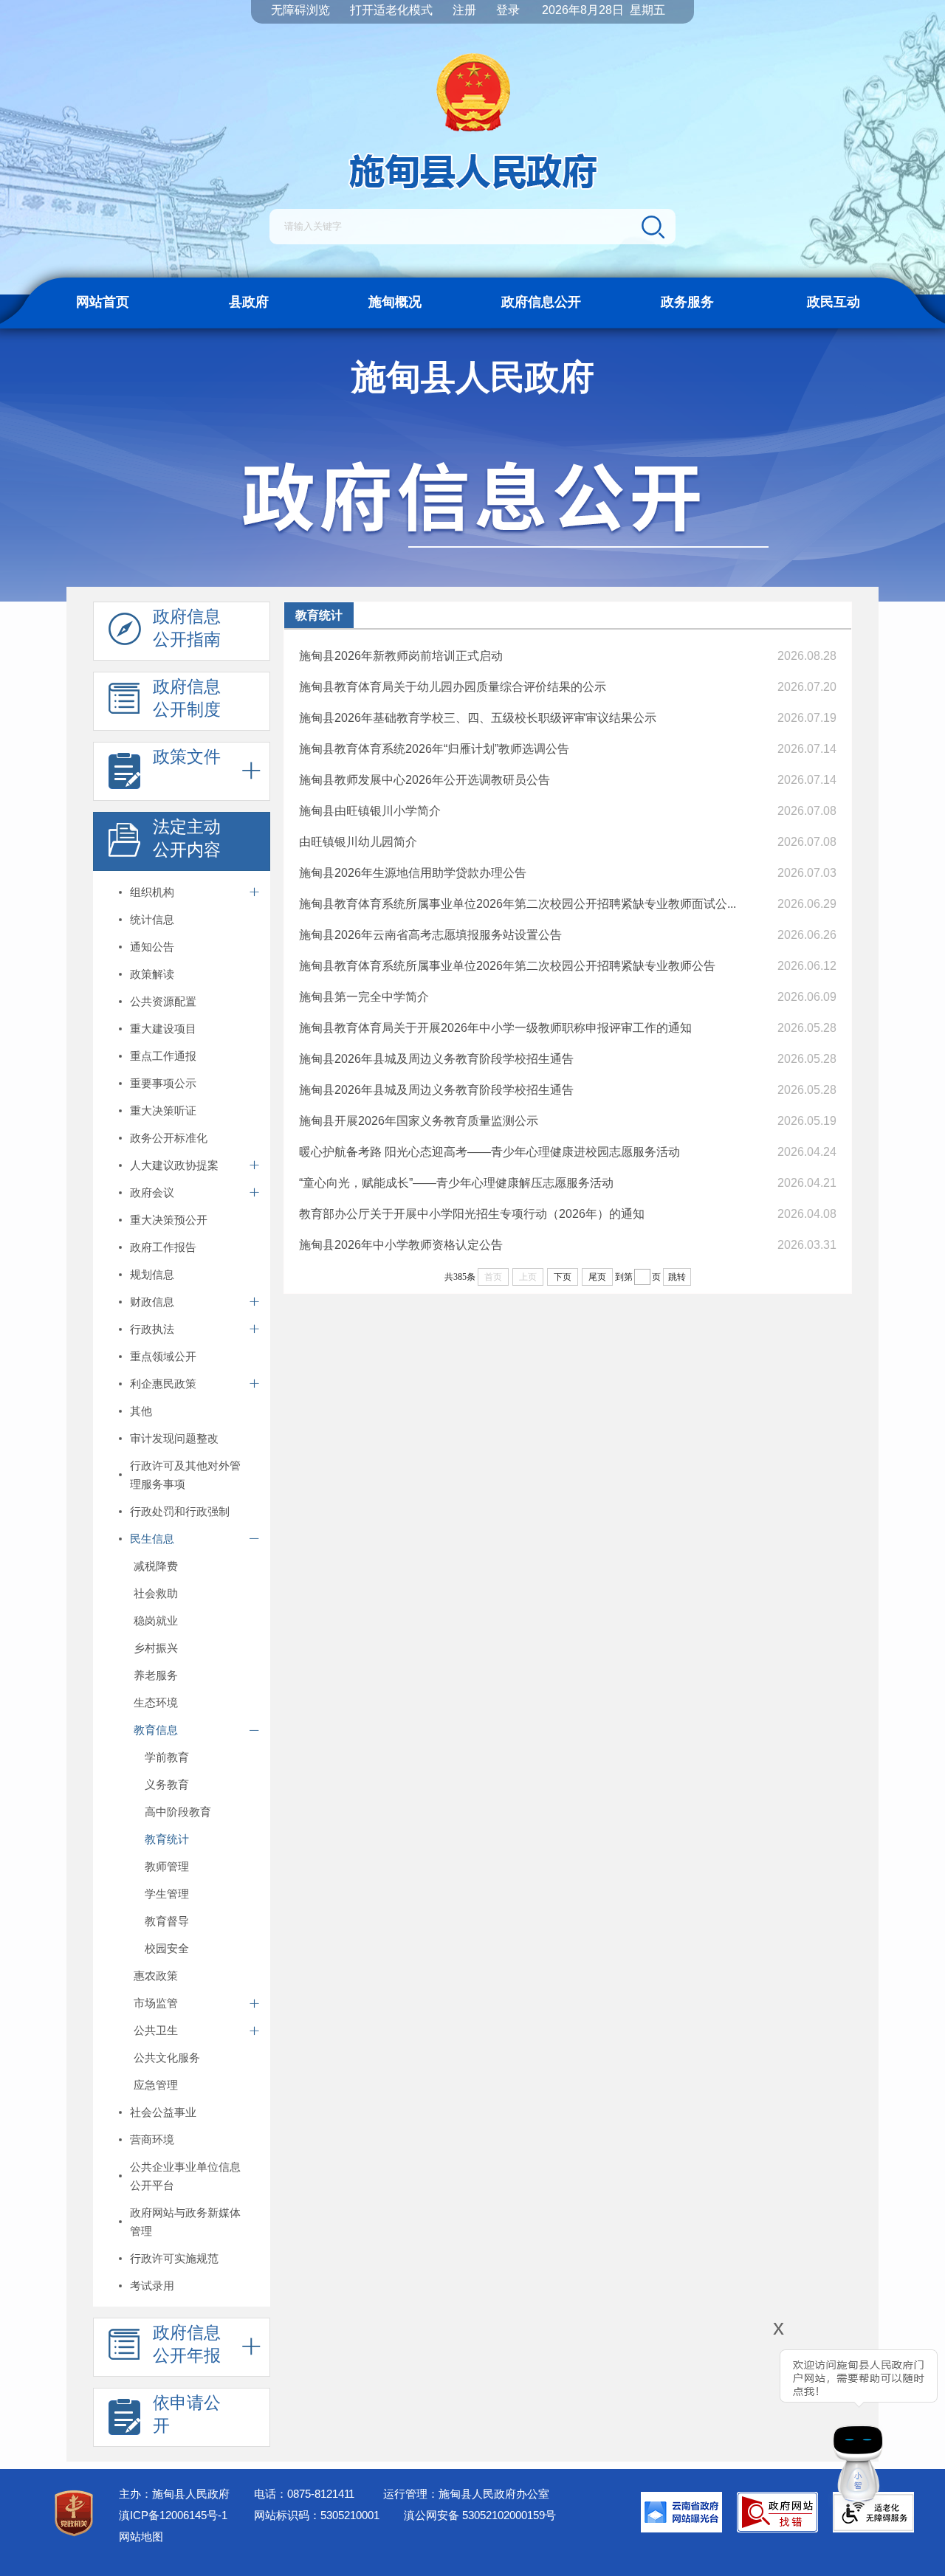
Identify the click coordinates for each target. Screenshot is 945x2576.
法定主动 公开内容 (187, 838)
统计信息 (152, 919)
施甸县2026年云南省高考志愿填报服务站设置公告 (430, 935)
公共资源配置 (163, 1001)
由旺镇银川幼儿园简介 (358, 842)
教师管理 (167, 1866)
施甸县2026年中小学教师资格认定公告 (401, 1245)
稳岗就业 (156, 1621)
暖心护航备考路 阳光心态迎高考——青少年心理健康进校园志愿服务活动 (489, 1152)
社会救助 (156, 1593)
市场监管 (156, 2003)
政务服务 (687, 302)
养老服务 (156, 1675)
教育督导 (167, 1921)
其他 (141, 1411)
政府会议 (152, 1192)
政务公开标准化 (169, 1138)
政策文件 (187, 757)
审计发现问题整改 (174, 1438)
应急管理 (156, 2085)
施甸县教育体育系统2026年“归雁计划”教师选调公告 (434, 749)
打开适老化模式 (391, 10)
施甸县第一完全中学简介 (364, 997)
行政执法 (152, 1329)
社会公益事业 (163, 2112)
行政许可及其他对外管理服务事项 (185, 1475)
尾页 (597, 1277)
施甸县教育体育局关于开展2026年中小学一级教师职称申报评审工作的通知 (495, 1028)
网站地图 (141, 2537)
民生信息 (152, 1539)
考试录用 (152, 2286)
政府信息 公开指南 (187, 628)
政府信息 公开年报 (187, 2344)
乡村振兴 (156, 1648)
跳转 (677, 1277)
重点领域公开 (163, 1356)
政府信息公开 (541, 302)
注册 (464, 10)
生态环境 (156, 1702)
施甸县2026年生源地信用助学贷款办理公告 (413, 873)
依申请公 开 (187, 2414)
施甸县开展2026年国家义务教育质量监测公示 (419, 1121)
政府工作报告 (163, 1247)
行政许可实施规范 (174, 2258)
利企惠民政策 (163, 1384)
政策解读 (152, 974)
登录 (508, 10)
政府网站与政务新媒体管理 (185, 2222)
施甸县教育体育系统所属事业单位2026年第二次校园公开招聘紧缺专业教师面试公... (518, 904)
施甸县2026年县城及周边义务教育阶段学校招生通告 (436, 1059)
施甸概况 (395, 302)
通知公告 (152, 947)
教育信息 (156, 1730)
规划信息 (152, 1274)
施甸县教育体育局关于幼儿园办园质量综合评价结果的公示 (453, 687)
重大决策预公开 (169, 1220)
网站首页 (103, 302)
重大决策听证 (163, 1110)
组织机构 (152, 892)
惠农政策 (156, 1976)
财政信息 (152, 1302)
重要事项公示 (163, 1083)
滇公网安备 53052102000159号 (480, 2515)
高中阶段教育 (178, 1812)
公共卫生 (156, 2030)
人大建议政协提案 (174, 1165)
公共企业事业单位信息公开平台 (185, 2176)
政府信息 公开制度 (187, 698)
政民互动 (834, 302)
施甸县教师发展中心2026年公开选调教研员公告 (425, 780)
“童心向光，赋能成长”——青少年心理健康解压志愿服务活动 (456, 1183)
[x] (737, 2420)
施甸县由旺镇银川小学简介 (370, 811)
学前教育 (167, 1757)
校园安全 (167, 1948)
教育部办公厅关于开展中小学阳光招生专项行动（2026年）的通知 (472, 1214)
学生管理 (167, 1894)
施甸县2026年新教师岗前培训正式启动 (401, 656)
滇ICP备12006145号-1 (173, 2515)
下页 (563, 1277)
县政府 (249, 302)
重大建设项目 (163, 1029)
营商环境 (152, 2139)
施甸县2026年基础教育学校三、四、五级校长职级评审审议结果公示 (478, 718)
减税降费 (156, 1566)
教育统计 (167, 1839)
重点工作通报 (163, 1056)
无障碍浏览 (300, 10)
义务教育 (167, 1784)
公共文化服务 (167, 2057)
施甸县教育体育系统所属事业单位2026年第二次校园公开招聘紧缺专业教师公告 (507, 966)
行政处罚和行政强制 (180, 1511)
